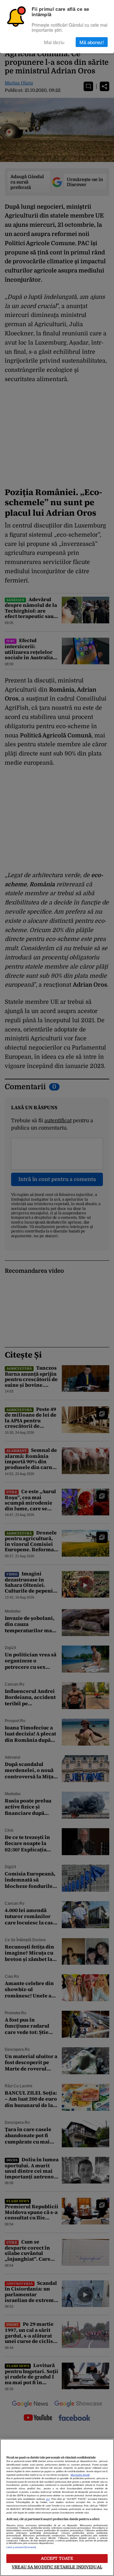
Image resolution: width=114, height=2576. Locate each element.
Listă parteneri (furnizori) (21, 2547)
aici (48, 2499)
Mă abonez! (92, 42)
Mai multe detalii (80, 2475)
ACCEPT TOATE (57, 2558)
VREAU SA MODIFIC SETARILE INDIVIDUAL (57, 2567)
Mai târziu (54, 42)
